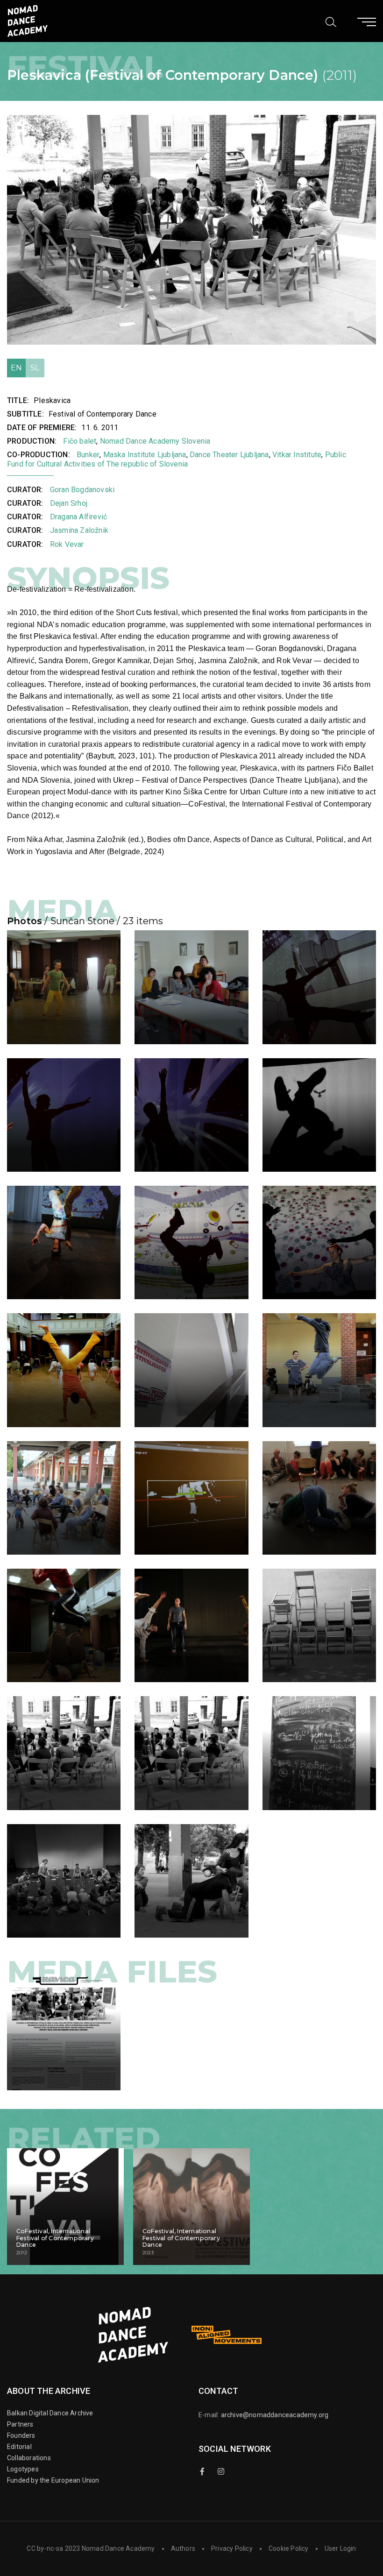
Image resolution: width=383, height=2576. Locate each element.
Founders (21, 2435)
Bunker (88, 455)
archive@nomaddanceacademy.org (275, 2415)
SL (35, 368)
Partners (20, 2424)
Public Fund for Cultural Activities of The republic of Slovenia (177, 459)
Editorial (19, 2447)
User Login (340, 2548)
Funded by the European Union (53, 2480)
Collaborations (29, 2458)
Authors (183, 2548)
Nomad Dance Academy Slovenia (155, 441)
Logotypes (23, 2469)
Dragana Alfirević (78, 517)
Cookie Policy (289, 2548)
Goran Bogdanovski (82, 490)
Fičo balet (80, 441)
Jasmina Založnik (79, 530)
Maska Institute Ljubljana (145, 455)
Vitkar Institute (297, 455)
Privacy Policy (232, 2548)
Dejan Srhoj (69, 503)
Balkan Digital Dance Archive (50, 2413)
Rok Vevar (67, 544)
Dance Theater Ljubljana (229, 455)
